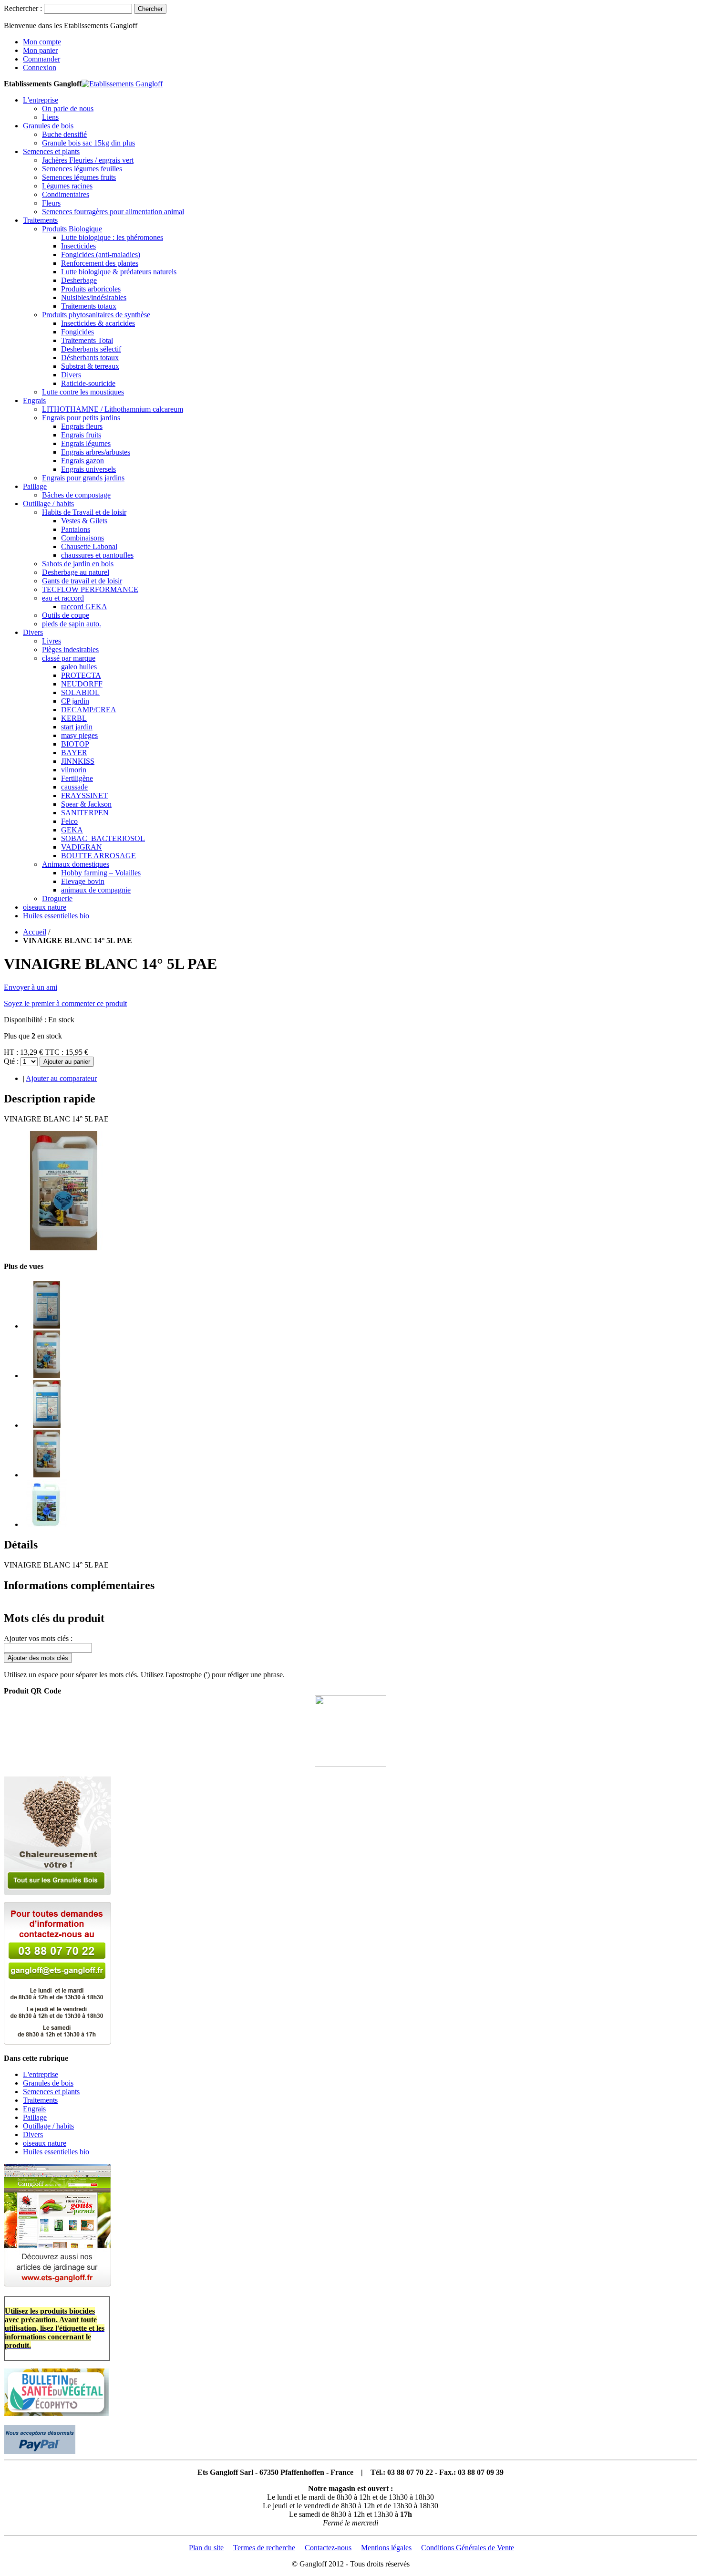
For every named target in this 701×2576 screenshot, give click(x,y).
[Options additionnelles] (40, 2451)
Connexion (40, 68)
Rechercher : (23, 8)
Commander (41, 59)
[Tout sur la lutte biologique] (57, 1893)
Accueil (35, 932)
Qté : (11, 1061)
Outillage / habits (48, 2126)
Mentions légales (386, 2548)
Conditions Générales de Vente (468, 2548)
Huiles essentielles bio (56, 2152)
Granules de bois (48, 2083)
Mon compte (42, 42)
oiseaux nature (45, 2143)
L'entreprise (41, 2074)
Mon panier (40, 50)
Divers (33, 2135)
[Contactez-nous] (57, 2042)
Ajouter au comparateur (61, 1078)
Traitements (40, 2100)
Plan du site (206, 2548)
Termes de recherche (264, 2548)
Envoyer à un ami (31, 987)
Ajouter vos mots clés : (38, 1638)
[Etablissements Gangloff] (122, 84)
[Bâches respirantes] (57, 2284)
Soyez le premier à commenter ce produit (65, 1003)
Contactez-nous (328, 2548)
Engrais (34, 2109)
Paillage (35, 2117)
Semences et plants (51, 2092)
